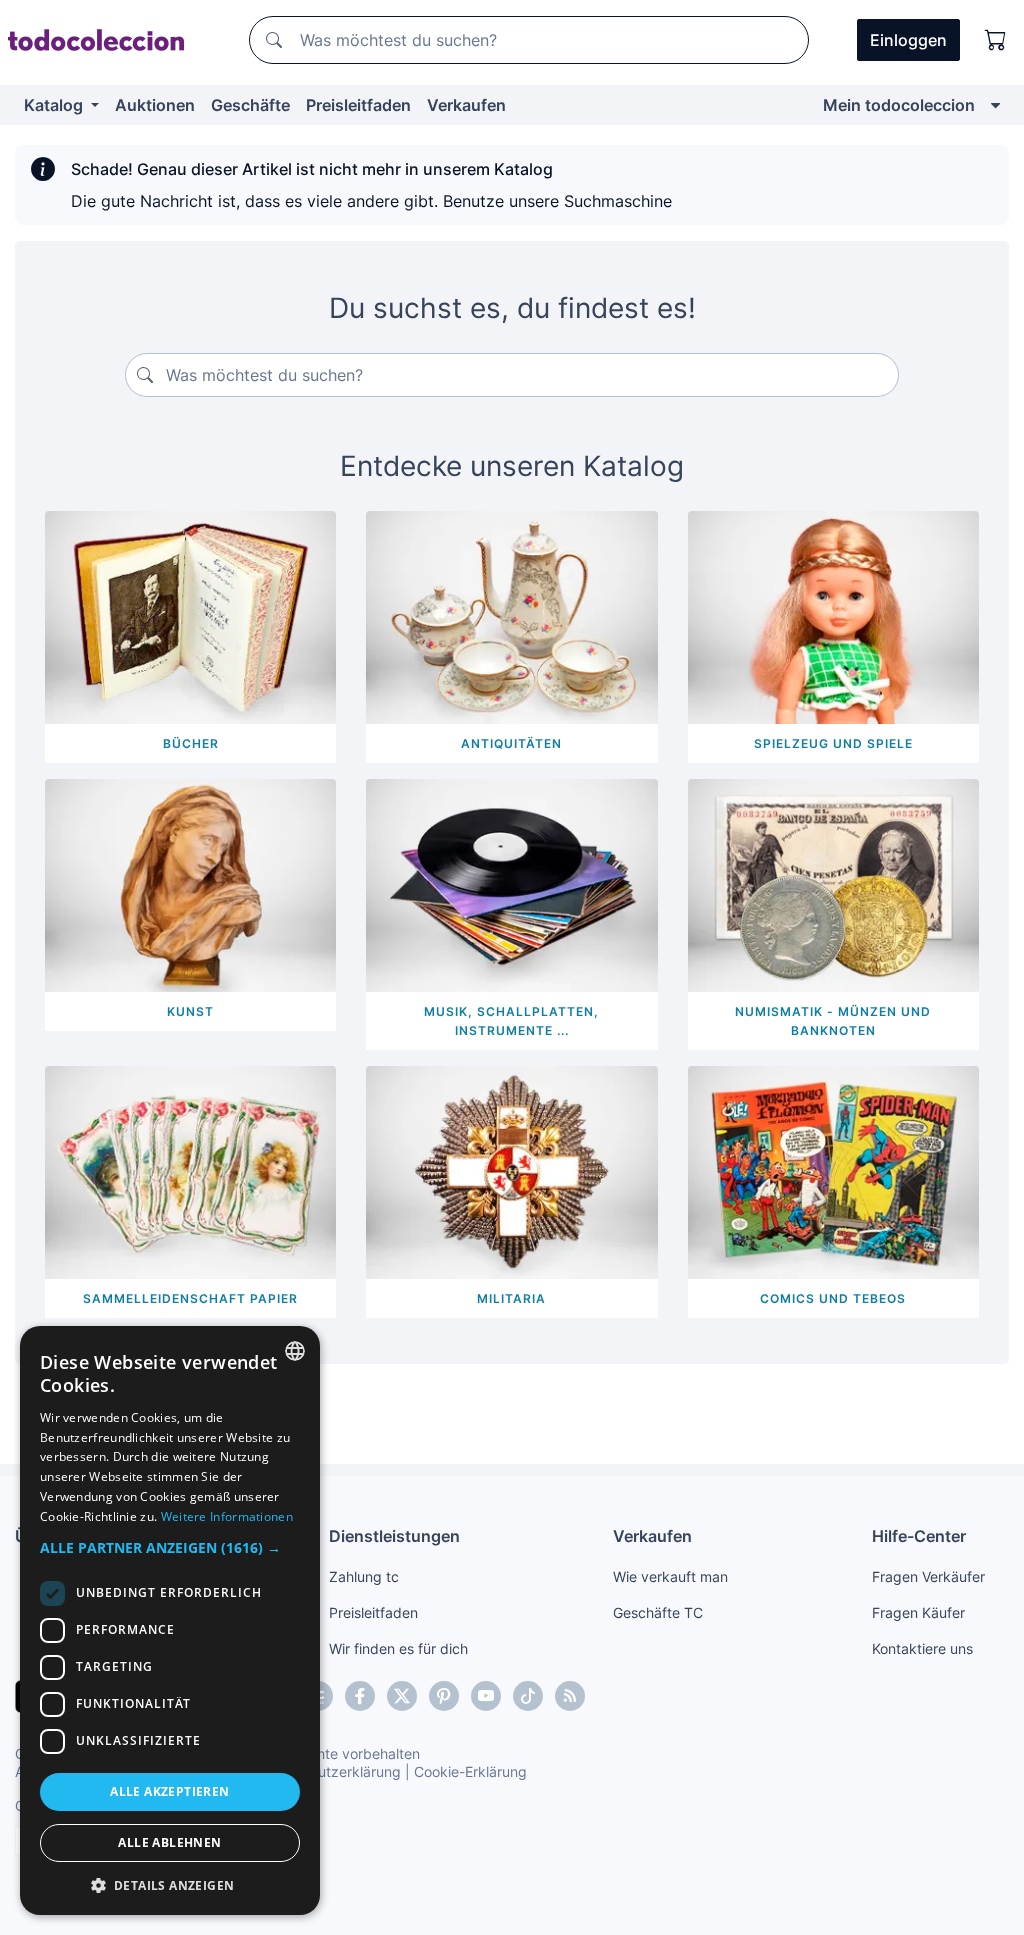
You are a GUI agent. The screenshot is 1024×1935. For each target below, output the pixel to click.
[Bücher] (190, 616)
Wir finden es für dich (398, 1648)
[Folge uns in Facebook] (360, 1696)
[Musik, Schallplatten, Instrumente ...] (511, 884)
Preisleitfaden (358, 105)
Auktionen (155, 105)
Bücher (191, 743)
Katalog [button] (55, 105)
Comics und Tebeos (833, 1298)
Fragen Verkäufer (928, 1576)
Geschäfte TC (658, 1612)
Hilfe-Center (919, 1536)
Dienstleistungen (394, 1536)
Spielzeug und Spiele (833, 743)
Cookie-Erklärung (470, 1771)
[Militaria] (511, 1170)
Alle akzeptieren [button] (169, 1791)
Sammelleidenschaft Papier (190, 1298)
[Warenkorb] (996, 40)
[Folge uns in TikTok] (528, 1696)
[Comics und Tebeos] (833, 1170)
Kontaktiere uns (922, 1648)
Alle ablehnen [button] (169, 1842)
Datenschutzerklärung (328, 1771)
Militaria (511, 1298)
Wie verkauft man (670, 1576)
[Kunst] (190, 884)
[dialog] (170, 1620)
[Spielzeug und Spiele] (833, 616)
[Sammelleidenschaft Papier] (190, 1170)
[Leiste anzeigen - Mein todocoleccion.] (995, 105)
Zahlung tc (364, 1576)
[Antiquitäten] (511, 616)
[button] (170, 1547)
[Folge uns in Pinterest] (444, 1696)
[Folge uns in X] (402, 1696)
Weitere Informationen (227, 1516)
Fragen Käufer (918, 1612)
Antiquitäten (511, 743)
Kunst (190, 1011)
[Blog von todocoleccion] (570, 1696)
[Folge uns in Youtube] (486, 1696)
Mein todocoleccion (899, 105)
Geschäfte (250, 105)
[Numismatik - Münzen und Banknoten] (833, 884)
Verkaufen (466, 105)
